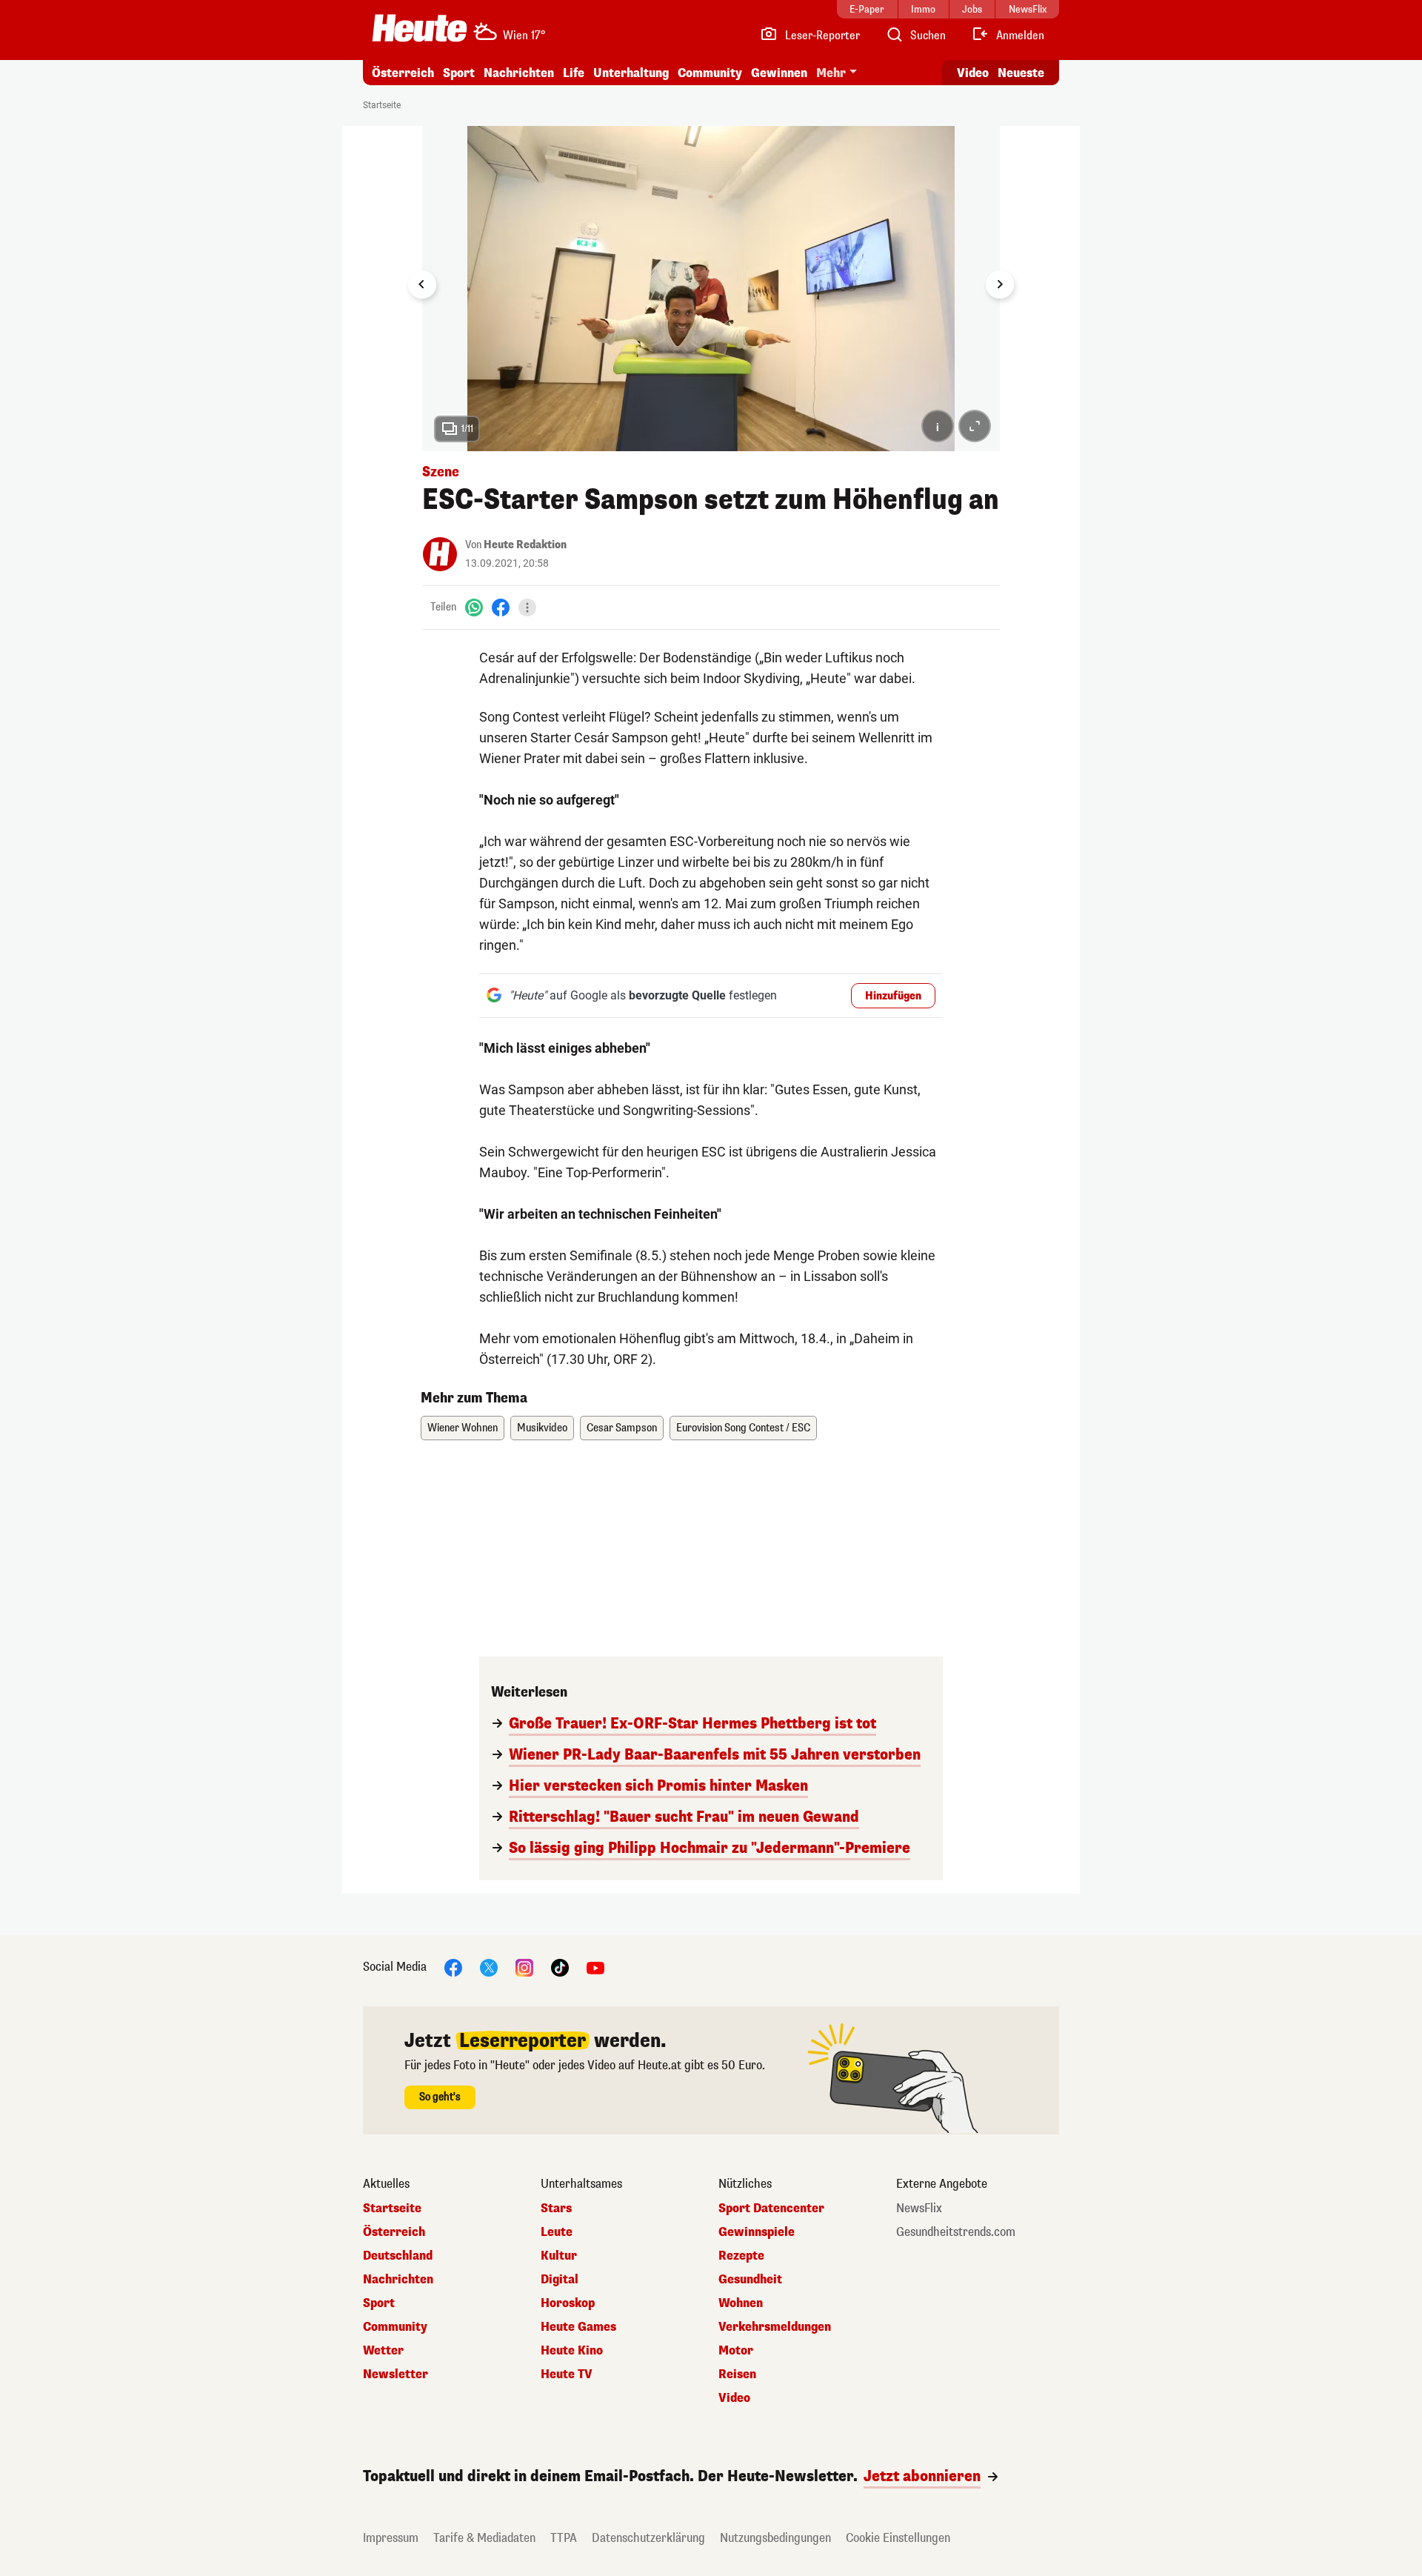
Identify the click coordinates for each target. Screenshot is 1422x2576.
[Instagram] (524, 1967)
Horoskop (568, 2303)
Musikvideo (542, 1428)
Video (973, 73)
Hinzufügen (893, 996)
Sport (459, 73)
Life (574, 73)
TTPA (564, 2538)
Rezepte (741, 2256)
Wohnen (741, 2303)
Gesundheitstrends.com (956, 2232)
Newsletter (395, 2374)
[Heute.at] (420, 28)
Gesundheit (750, 2280)
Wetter (383, 2351)
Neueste (1021, 73)
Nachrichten (398, 2280)
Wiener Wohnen (463, 1428)
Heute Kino (572, 2351)
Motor (736, 2351)
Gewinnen (779, 73)
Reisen (737, 2374)
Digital (560, 2280)
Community (710, 73)
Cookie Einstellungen (898, 2538)
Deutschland (398, 2256)
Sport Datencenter (771, 2209)
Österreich (403, 73)
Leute (557, 2232)
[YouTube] (595, 1967)
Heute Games (578, 2327)
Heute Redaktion (525, 545)
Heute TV (567, 2374)
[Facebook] (501, 607)
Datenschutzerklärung (648, 2538)
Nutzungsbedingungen (775, 2538)
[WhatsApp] (474, 607)
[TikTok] (560, 1967)
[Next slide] (1000, 284)
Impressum (391, 2538)
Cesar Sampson (622, 1428)
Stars (556, 2209)
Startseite (382, 105)
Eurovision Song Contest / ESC (743, 1428)
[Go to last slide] (422, 284)
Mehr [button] (831, 73)
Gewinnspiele (757, 2232)
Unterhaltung (631, 73)
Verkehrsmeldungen (775, 2327)
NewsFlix (919, 2209)
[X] (489, 1967)
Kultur (559, 2256)
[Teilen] (527, 608)
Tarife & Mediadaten (484, 2538)
